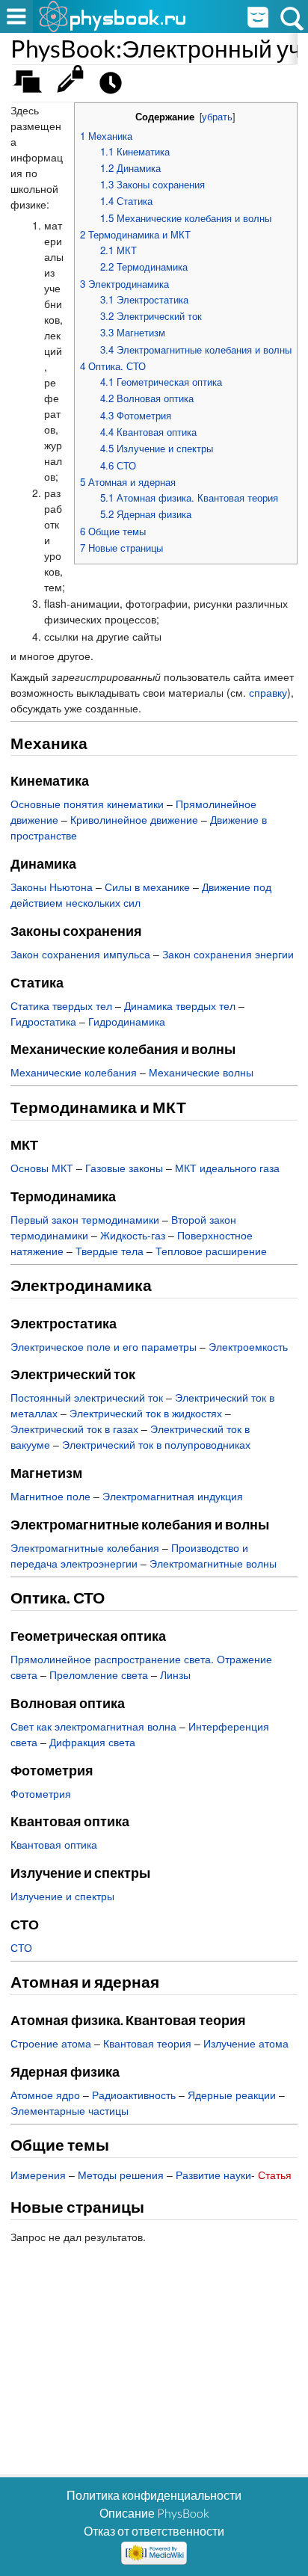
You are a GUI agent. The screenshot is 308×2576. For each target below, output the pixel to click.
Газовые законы (124, 1168)
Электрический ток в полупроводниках (156, 1444)
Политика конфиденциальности (154, 2495)
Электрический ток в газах (74, 1429)
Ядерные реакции (232, 2095)
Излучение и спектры (62, 1896)
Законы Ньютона (52, 887)
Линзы (175, 1674)
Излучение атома (246, 2043)
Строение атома (51, 2043)
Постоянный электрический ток (87, 1397)
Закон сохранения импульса (80, 954)
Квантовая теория (147, 2043)
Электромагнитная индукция (173, 1496)
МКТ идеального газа (227, 1168)
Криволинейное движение (134, 819)
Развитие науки (213, 2175)
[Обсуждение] (33, 86)
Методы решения (121, 2175)
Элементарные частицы (70, 2110)
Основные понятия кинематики (87, 804)
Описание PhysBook (154, 2513)
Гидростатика (43, 1021)
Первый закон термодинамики (85, 1219)
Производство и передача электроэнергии (129, 1555)
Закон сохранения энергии (228, 954)
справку (268, 692)
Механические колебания (74, 1072)
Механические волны (201, 1072)
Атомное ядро (45, 2095)
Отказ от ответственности (154, 2531)
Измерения (38, 2175)
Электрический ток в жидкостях (146, 1413)
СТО (21, 1947)
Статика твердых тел (61, 1005)
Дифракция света (92, 1742)
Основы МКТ (42, 1168)
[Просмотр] (74, 86)
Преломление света (99, 1674)
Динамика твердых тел (180, 1005)
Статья (275, 2175)
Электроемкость (248, 1346)
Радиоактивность (134, 2095)
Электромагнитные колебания (85, 1547)
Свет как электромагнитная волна (93, 1726)
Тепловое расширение (211, 1251)
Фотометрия (41, 1793)
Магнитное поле (50, 1496)
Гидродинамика (127, 1021)
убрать (217, 117)
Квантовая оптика (54, 1844)
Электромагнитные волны (213, 1563)
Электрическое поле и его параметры (104, 1346)
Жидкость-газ (133, 1235)
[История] (115, 86)
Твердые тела (110, 1251)
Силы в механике (147, 887)
